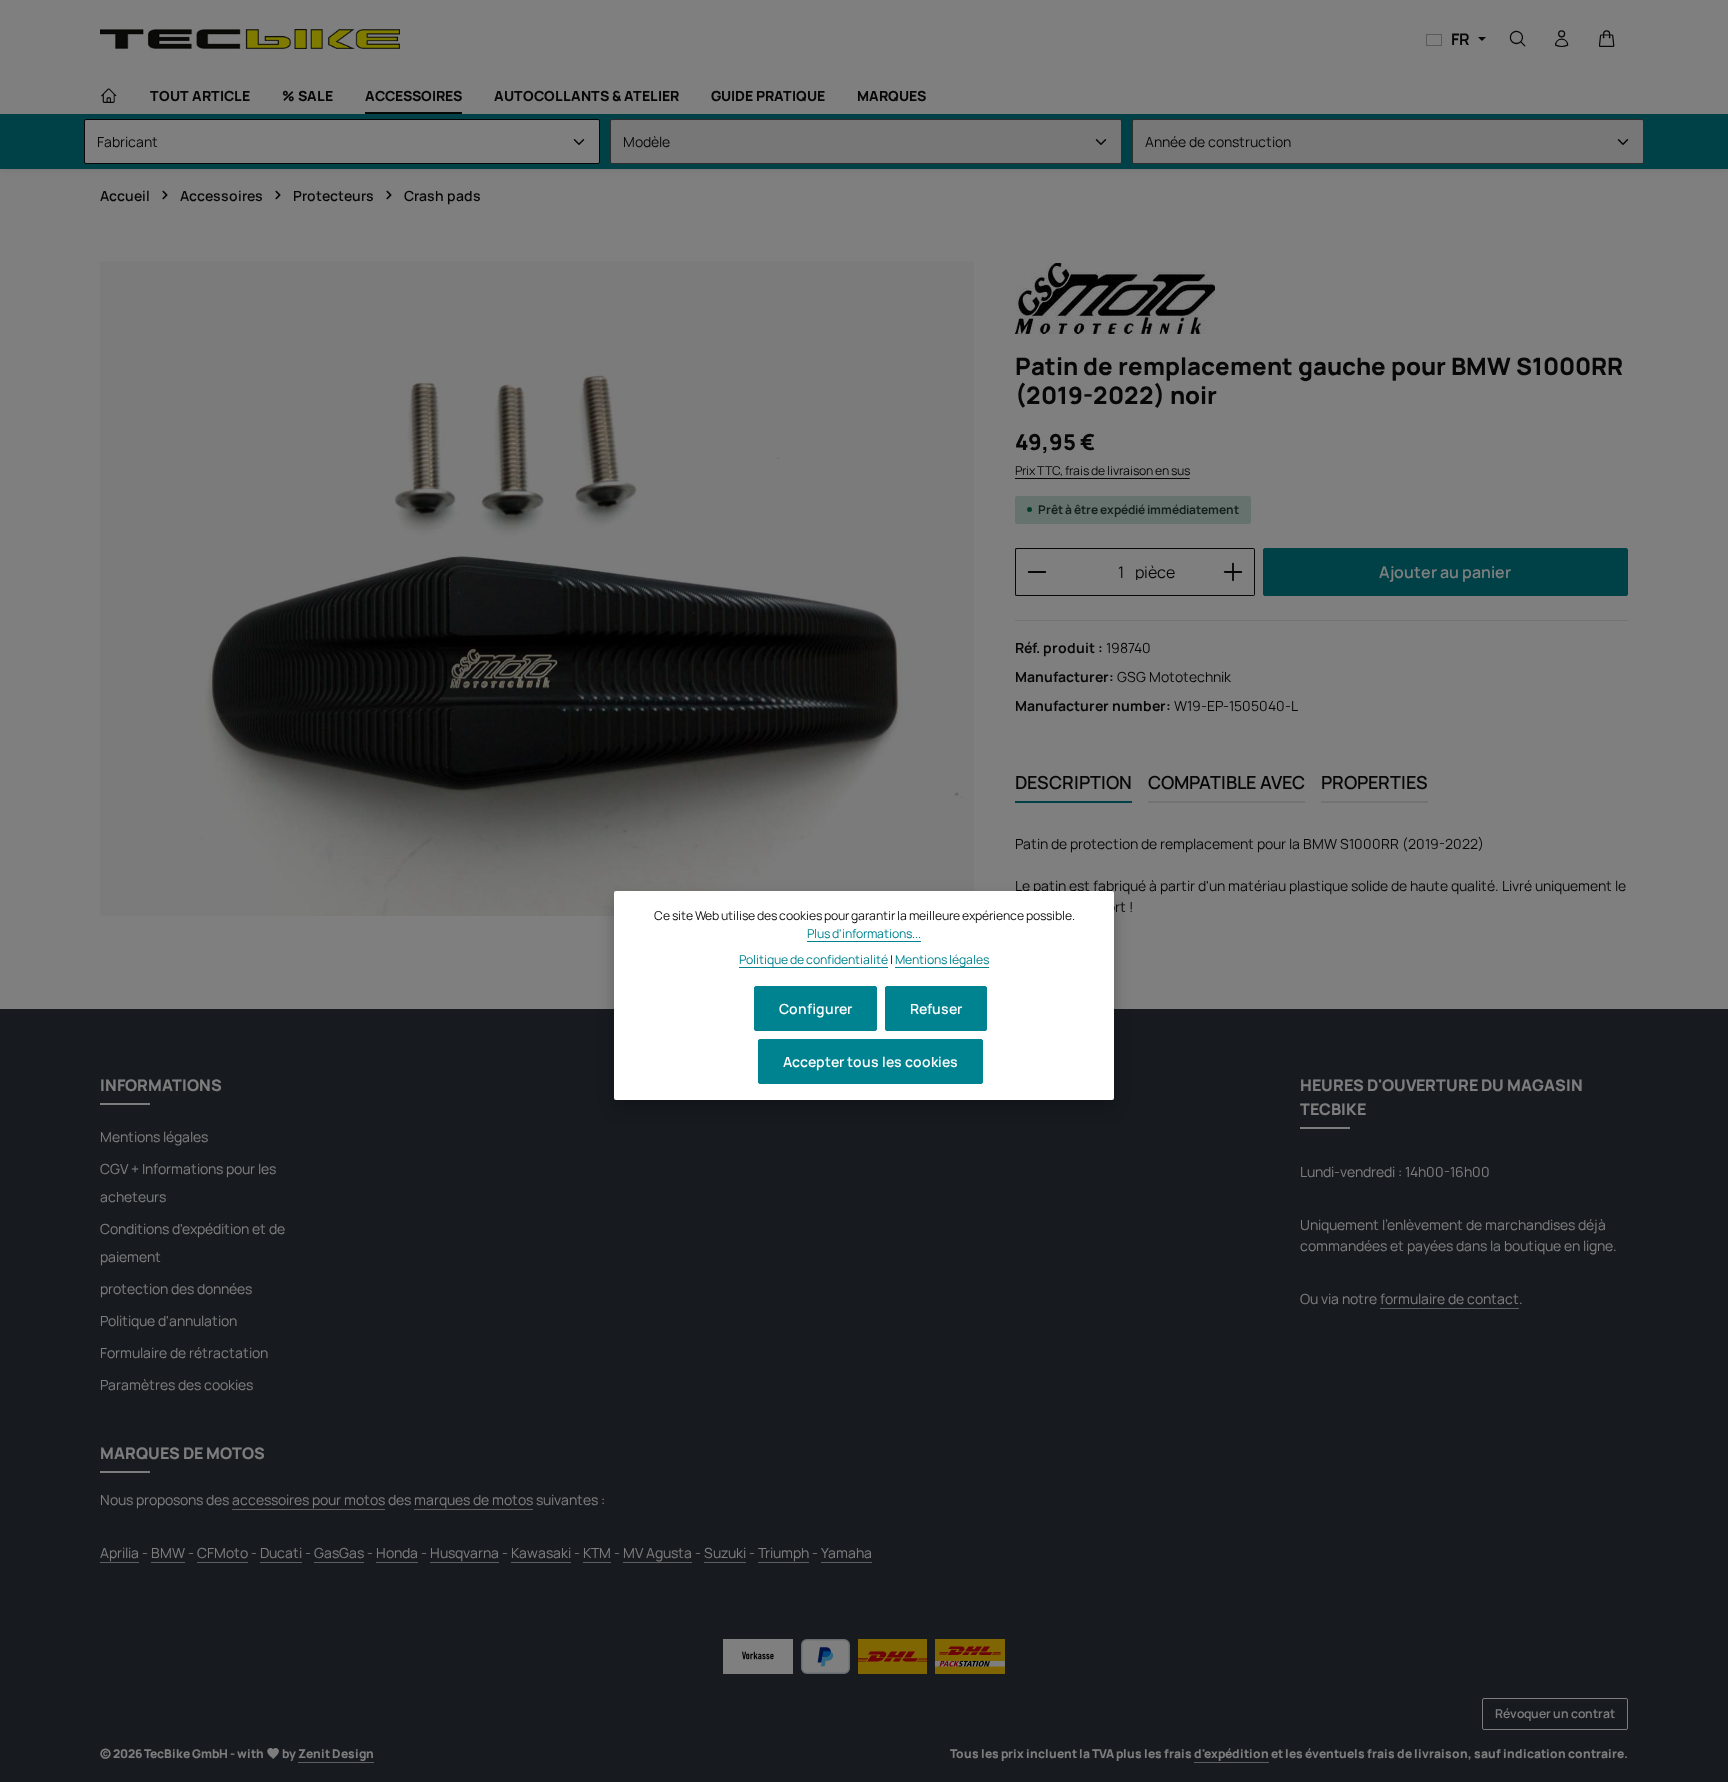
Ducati (281, 1552)
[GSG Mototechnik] (1115, 298)
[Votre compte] (1562, 39)
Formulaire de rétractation (184, 1352)
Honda (397, 1552)
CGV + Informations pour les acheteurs (188, 1182)
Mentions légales (154, 1136)
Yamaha (846, 1552)
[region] (537, 588)
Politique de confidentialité (813, 960)
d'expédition (1231, 1753)
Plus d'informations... (864, 933)
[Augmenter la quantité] (1233, 572)
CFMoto (222, 1552)
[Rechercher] (1518, 39)
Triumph (783, 1552)
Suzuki (725, 1552)
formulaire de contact (1449, 1298)
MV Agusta (657, 1552)
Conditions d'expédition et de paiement (192, 1242)
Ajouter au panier (1445, 572)
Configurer (815, 1008)
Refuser (936, 1008)
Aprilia (119, 1552)
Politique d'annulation (168, 1320)
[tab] (1073, 783)
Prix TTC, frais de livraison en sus (1102, 470)
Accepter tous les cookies (870, 1061)
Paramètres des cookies (176, 1384)
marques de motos (473, 1499)
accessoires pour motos (308, 1499)
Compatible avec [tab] (1226, 782)
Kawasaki (541, 1552)
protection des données (176, 1288)
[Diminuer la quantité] (1036, 572)
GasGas (339, 1552)
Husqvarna (464, 1552)
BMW (168, 1552)
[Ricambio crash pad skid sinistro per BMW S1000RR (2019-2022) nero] (537, 588)
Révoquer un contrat (1555, 1713)
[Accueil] (109, 96)
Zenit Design (336, 1753)
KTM (597, 1552)
